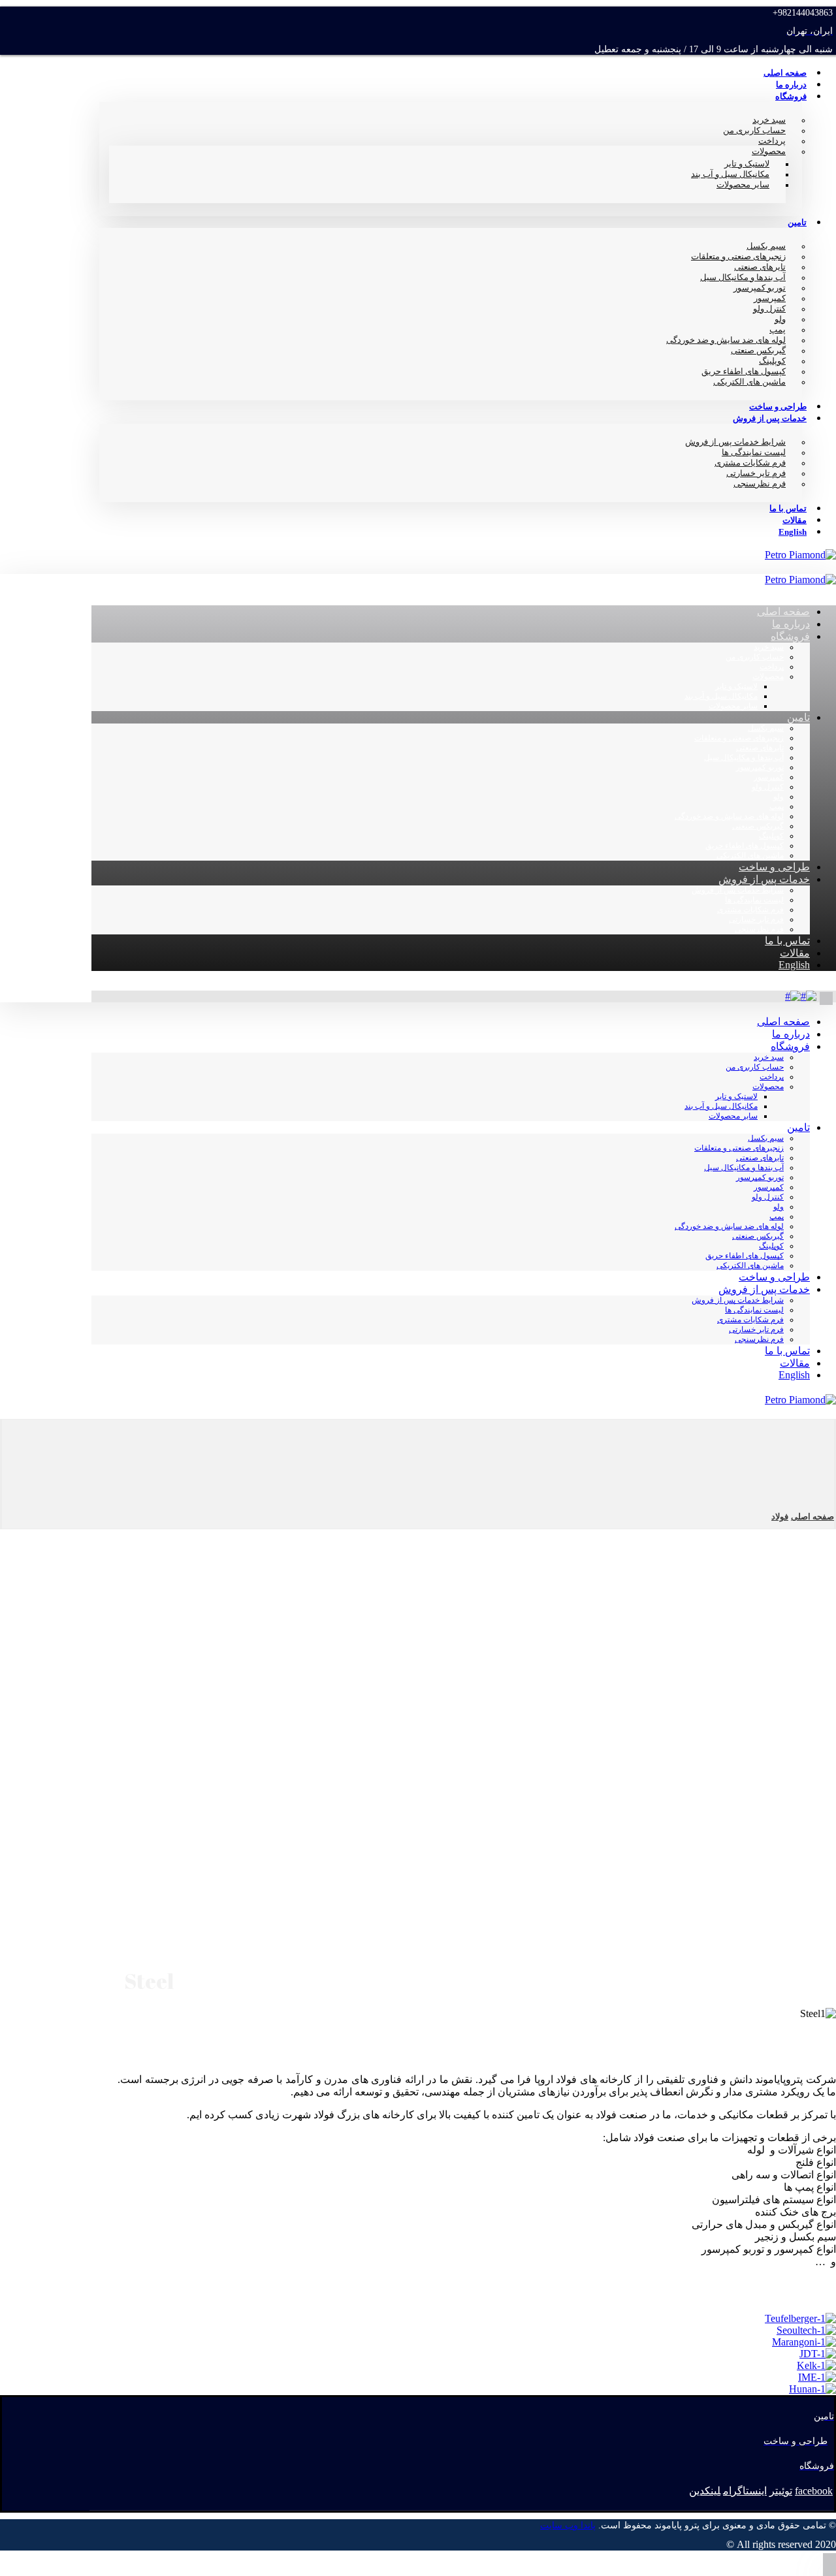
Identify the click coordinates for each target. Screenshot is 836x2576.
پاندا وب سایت (568, 2525)
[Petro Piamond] (800, 555)
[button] (814, 2491)
